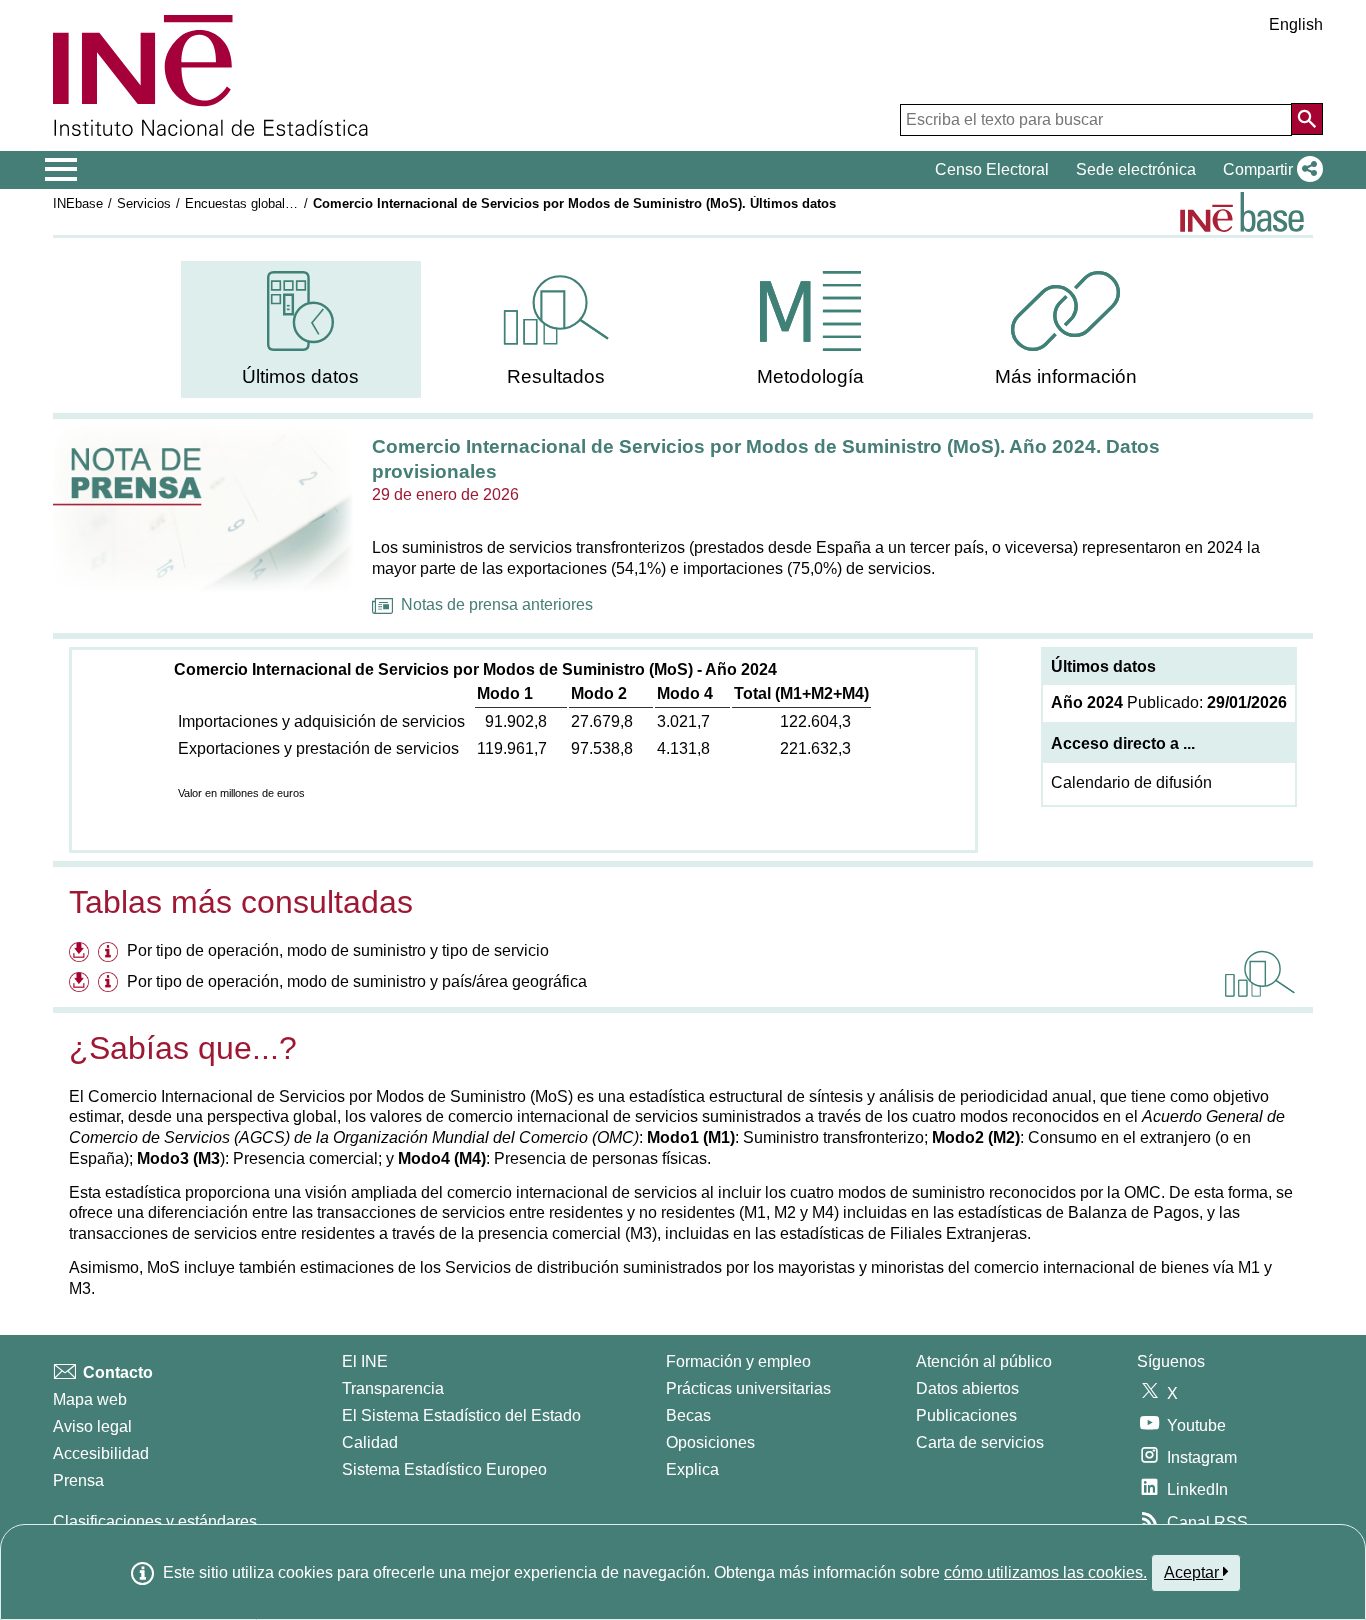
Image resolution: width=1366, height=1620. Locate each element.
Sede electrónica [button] (1136, 169)
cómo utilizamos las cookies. (1045, 1572)
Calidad (370, 1442)
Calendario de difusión (1131, 782)
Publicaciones (966, 1415)
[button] (1269, 170)
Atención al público (984, 1361)
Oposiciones (710, 1442)
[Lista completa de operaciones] (1242, 212)
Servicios (144, 203)
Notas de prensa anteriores (497, 604)
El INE (365, 1361)
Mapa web (90, 1399)
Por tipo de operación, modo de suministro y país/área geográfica (357, 981)
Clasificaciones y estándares (155, 1521)
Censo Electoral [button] (992, 169)
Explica (692, 1469)
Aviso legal (92, 1426)
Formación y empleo (738, 1361)
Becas (688, 1415)
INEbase (78, 203)
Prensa (78, 1480)
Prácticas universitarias (748, 1388)
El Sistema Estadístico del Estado (461, 1415)
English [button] (1296, 24)
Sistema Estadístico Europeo (444, 1469)
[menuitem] (301, 329)
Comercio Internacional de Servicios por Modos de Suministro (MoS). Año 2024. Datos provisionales (766, 459)
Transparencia (393, 1388)
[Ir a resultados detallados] (1259, 973)
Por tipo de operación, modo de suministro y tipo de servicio (338, 950)
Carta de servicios (980, 1442)
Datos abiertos (967, 1388)
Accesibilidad (101, 1453)
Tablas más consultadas (241, 902)
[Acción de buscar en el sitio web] (1307, 119)
